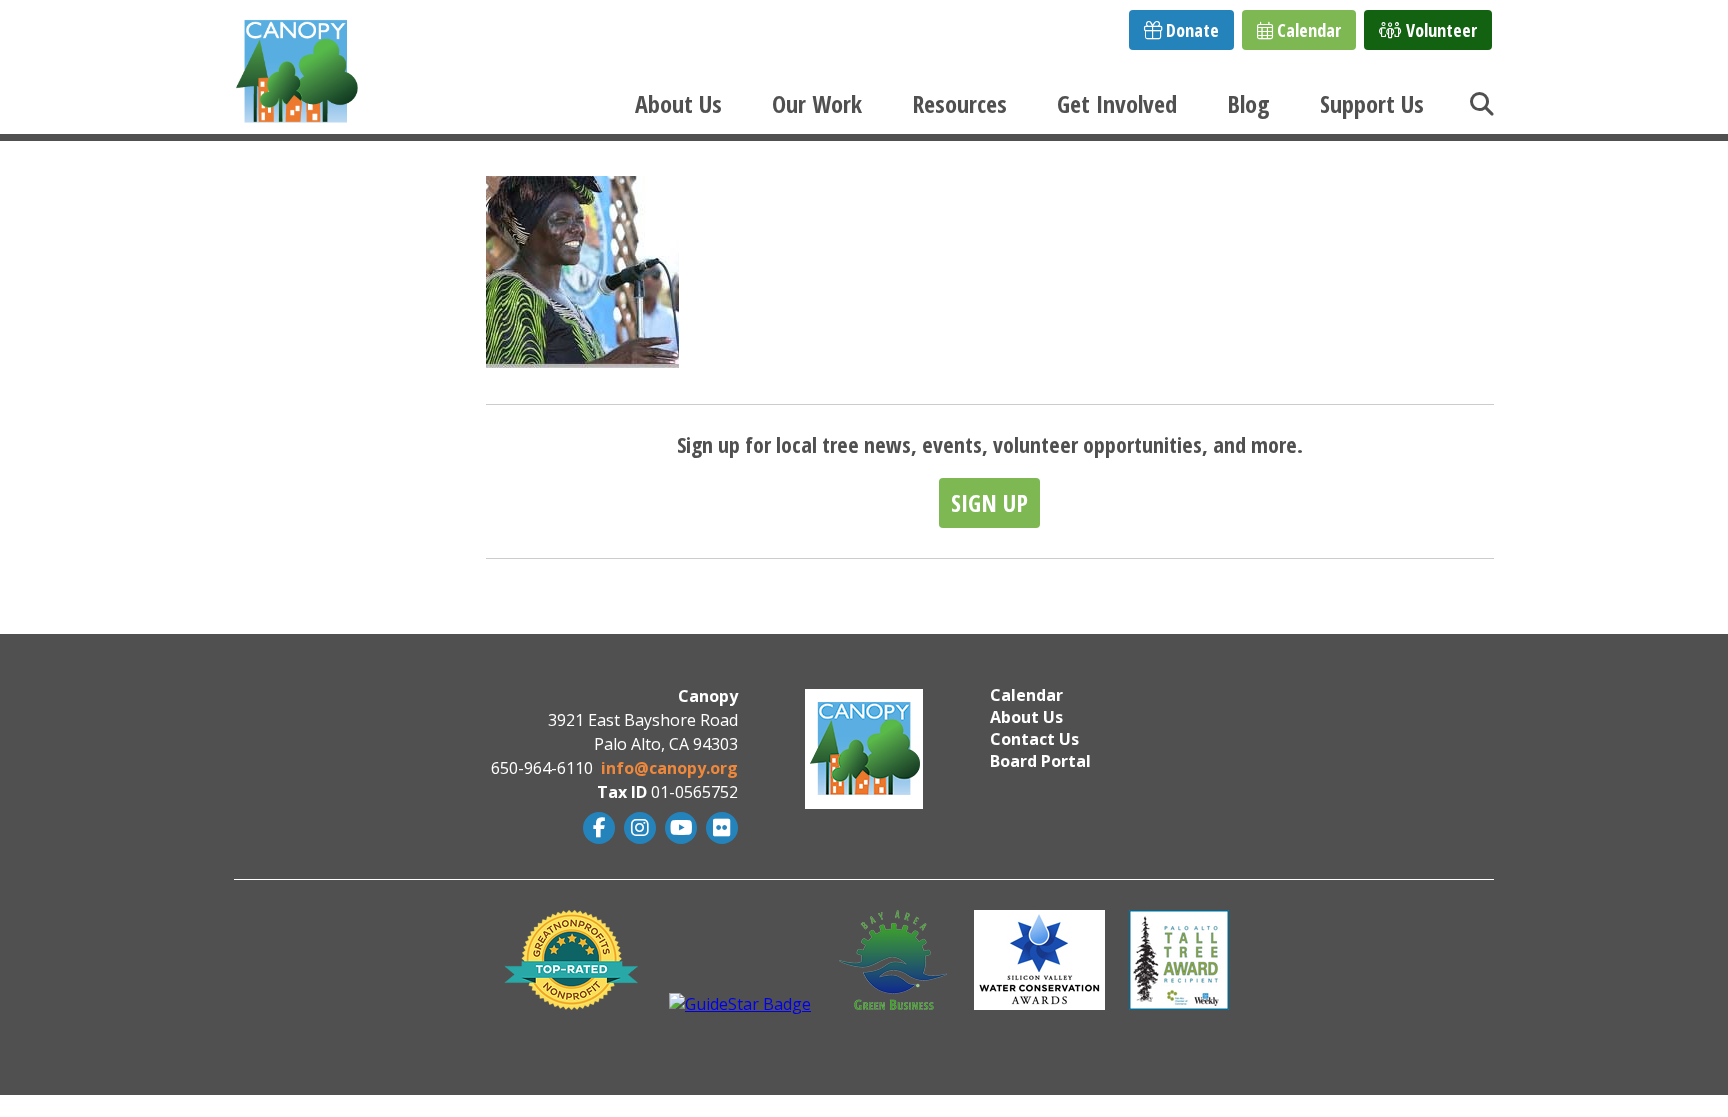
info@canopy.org (669, 768)
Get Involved (1117, 103)
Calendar (1307, 30)
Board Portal (1040, 761)
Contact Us (1034, 739)
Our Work (817, 103)
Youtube (678, 828)
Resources (959, 103)
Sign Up (989, 502)
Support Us (1372, 103)
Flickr (719, 828)
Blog (1248, 103)
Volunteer (1439, 30)
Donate (1190, 30)
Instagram (637, 828)
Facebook (596, 828)
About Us (678, 103)
